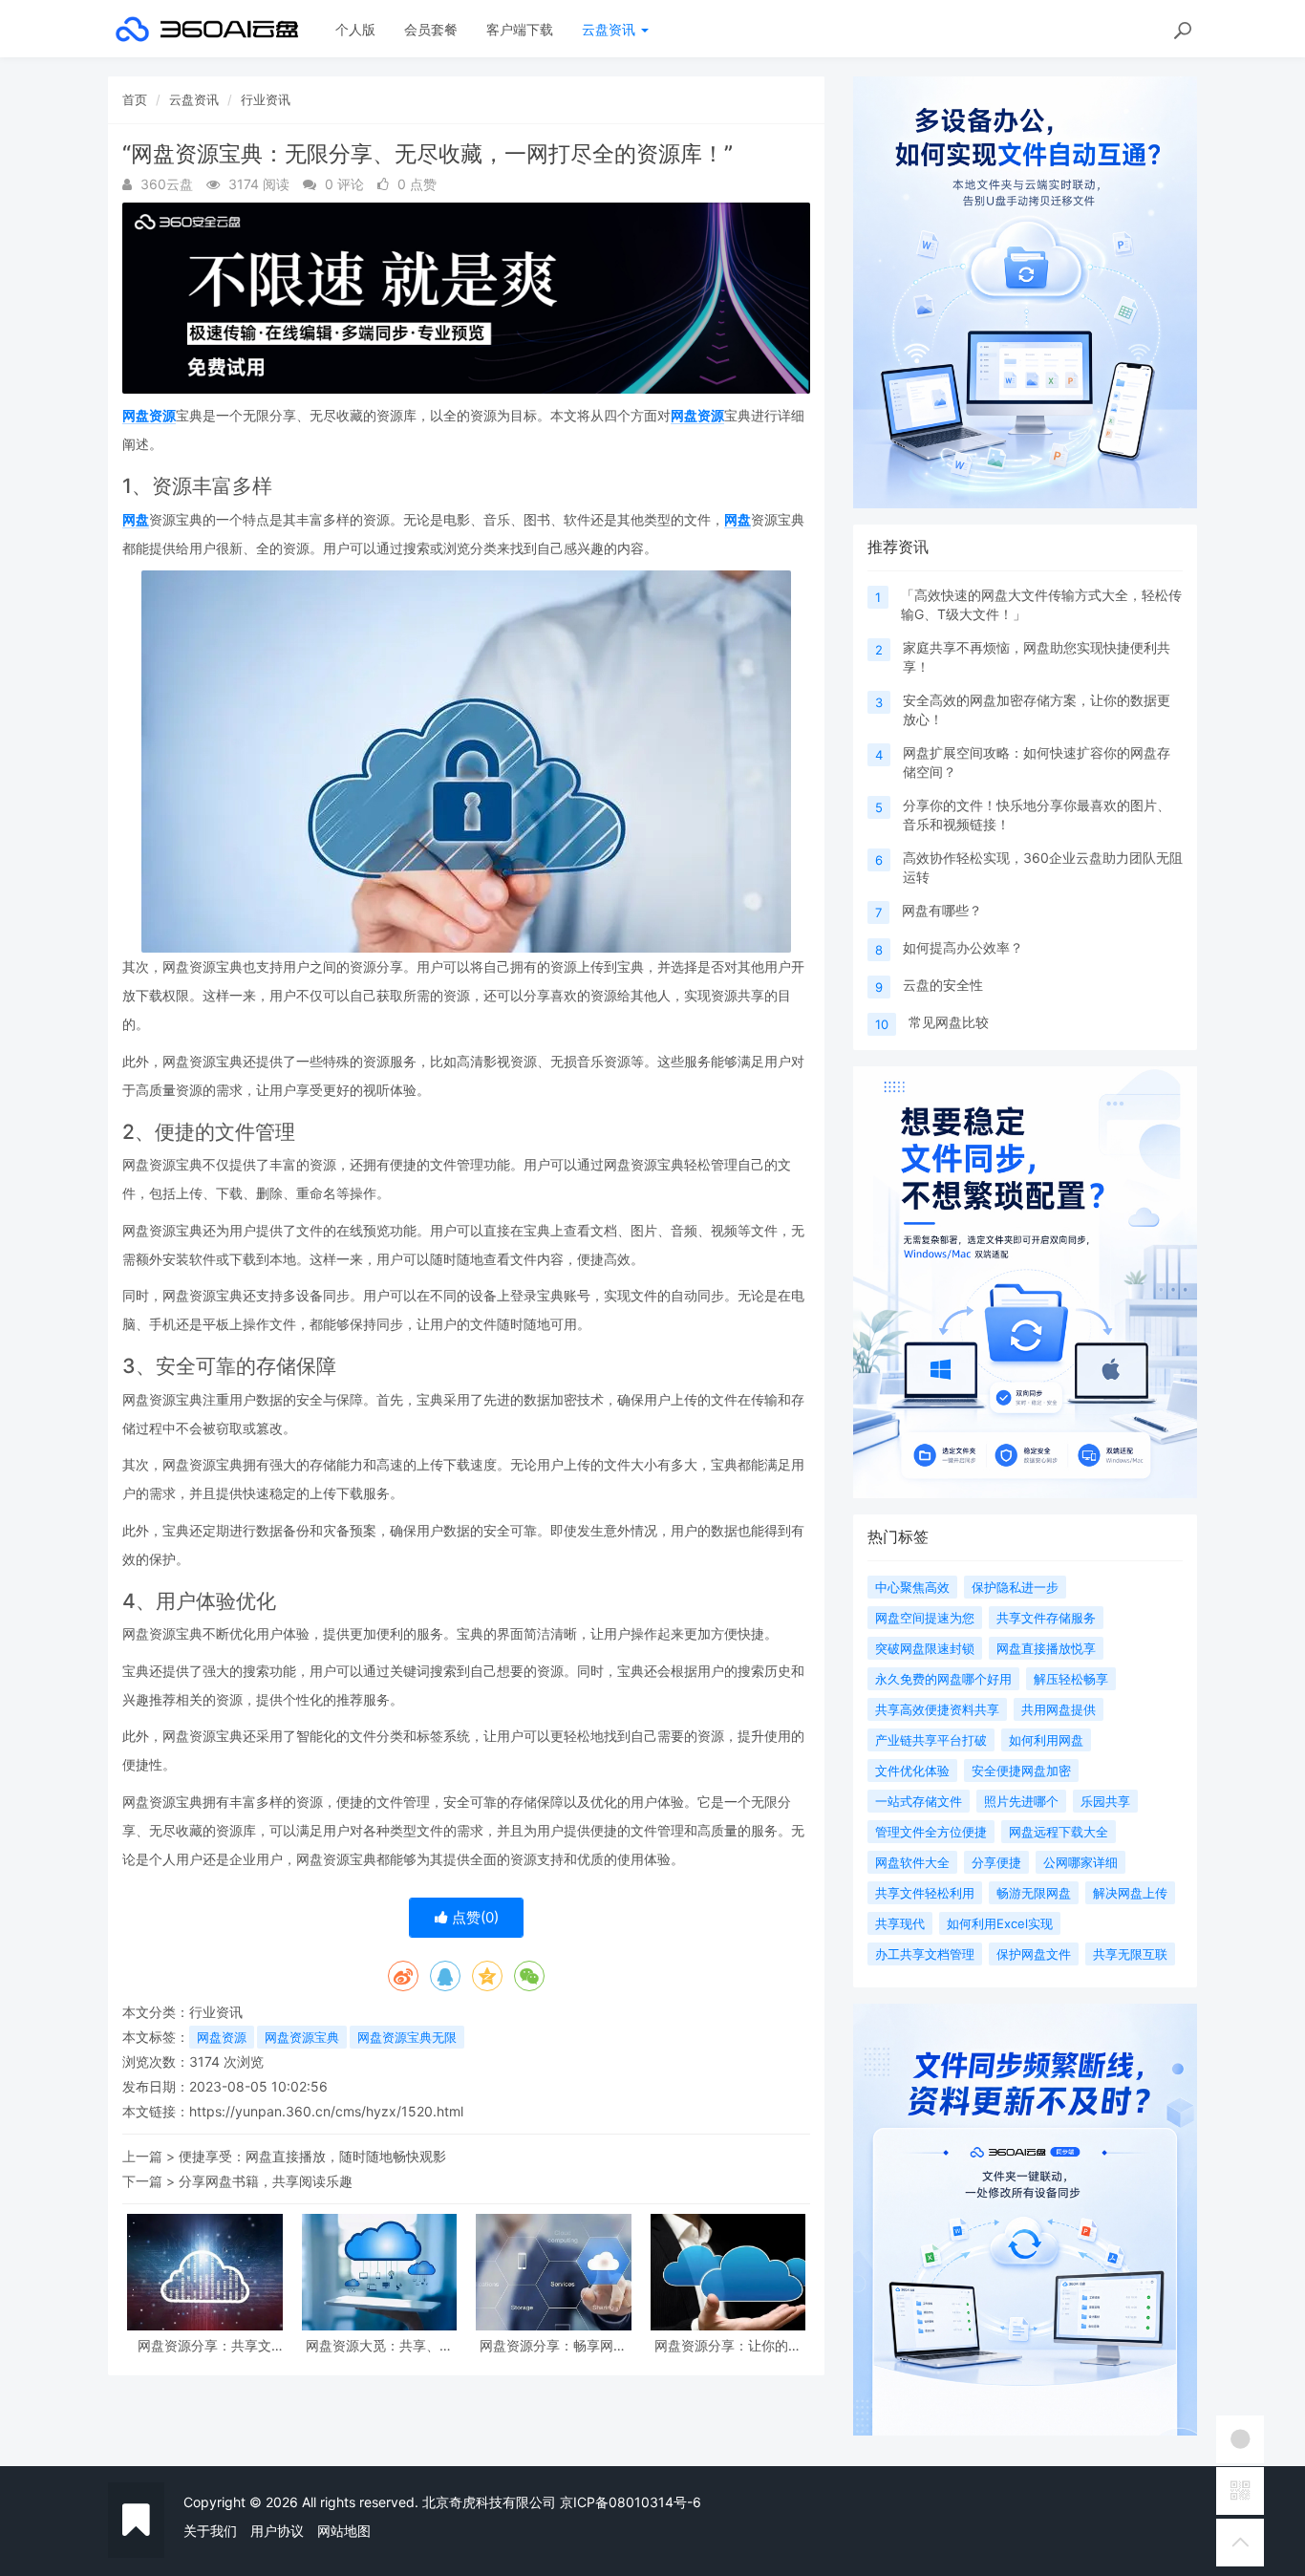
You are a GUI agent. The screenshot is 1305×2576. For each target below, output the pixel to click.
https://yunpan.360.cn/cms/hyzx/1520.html (326, 2111)
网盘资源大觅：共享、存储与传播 (379, 2345)
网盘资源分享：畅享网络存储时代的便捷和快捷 (553, 2345)
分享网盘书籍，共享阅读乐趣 (266, 2181)
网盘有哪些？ (942, 910)
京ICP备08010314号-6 (631, 2502)
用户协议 (277, 2531)
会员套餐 (431, 29)
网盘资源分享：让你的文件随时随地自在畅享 (728, 2345)
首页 (135, 99)
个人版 (355, 29)
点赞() (473, 1917)
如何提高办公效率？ (963, 947)
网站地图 (344, 2531)
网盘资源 (149, 415)
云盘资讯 (610, 29)
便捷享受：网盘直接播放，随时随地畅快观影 (312, 2156)
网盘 (136, 519)
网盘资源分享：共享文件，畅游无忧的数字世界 (204, 2345)
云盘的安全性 (943, 985)
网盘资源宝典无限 (407, 2037)
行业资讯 (266, 99)
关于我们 (210, 2531)
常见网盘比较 (949, 1022)
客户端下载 (520, 29)
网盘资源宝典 (302, 2037)
